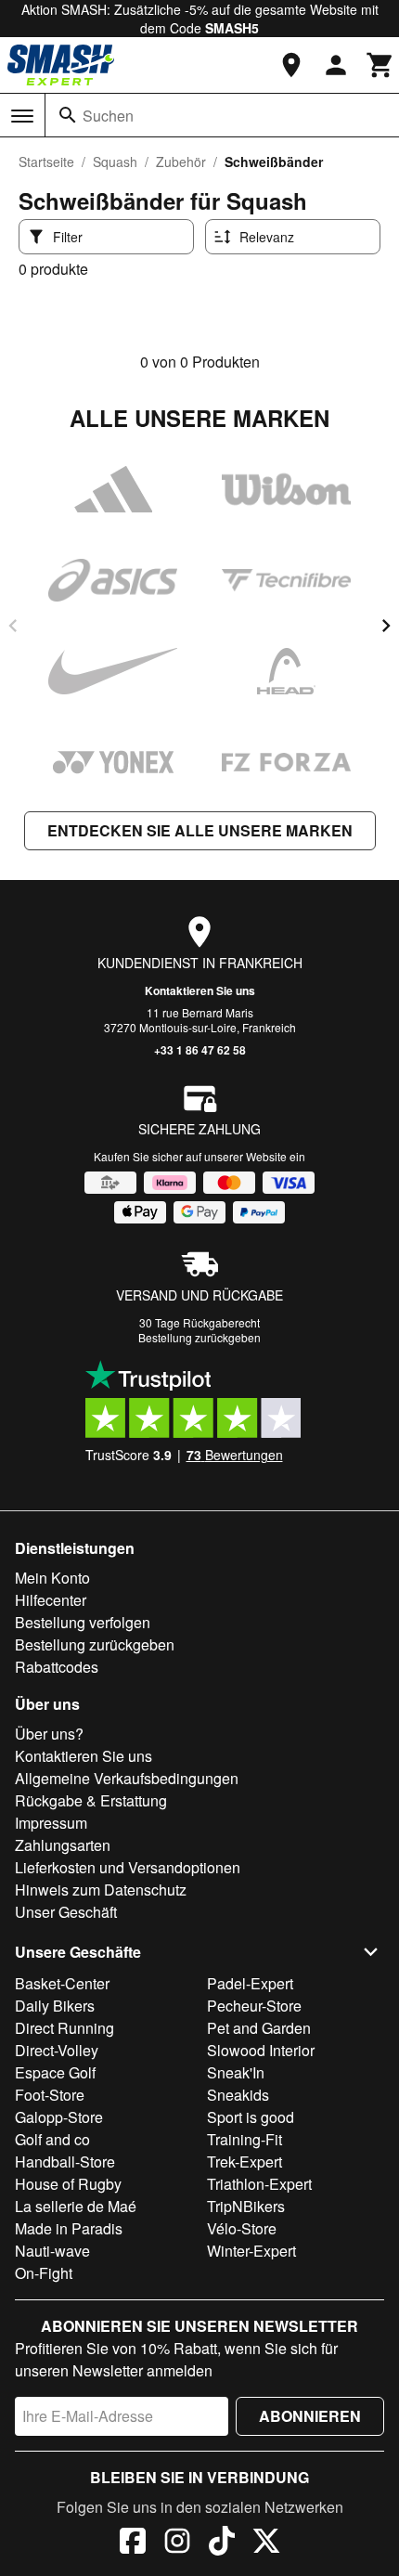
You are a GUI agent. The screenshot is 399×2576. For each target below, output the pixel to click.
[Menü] (22, 116)
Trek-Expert (245, 2162)
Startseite (46, 162)
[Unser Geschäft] (291, 65)
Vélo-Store (242, 2228)
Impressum (51, 1823)
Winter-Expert (251, 2251)
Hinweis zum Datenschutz (101, 1890)
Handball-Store (65, 2162)
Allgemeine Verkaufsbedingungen (127, 1778)
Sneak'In (236, 2072)
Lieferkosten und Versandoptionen (128, 1867)
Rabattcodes (57, 1667)
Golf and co (52, 2139)
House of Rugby (68, 2184)
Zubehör (181, 162)
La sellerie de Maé (76, 2206)
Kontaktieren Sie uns (200, 990)
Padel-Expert (250, 1983)
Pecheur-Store (254, 2006)
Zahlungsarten (63, 1845)
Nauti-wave (52, 2251)
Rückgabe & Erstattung (91, 1800)
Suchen (108, 116)
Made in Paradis (69, 2228)
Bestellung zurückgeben (199, 1337)
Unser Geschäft (66, 1912)
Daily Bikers (55, 2006)
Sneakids (238, 2095)
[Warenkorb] (380, 65)
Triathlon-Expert (259, 2184)
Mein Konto (52, 1578)
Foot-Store (50, 2095)
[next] (386, 626)
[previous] (13, 626)
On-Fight (44, 2273)
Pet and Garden (259, 2028)
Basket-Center (62, 1983)
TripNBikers (246, 2206)
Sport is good (251, 2117)
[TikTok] (222, 2544)
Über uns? (49, 1734)
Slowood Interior (261, 2050)
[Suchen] (68, 115)
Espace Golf (55, 2072)
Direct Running (64, 2028)
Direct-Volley (57, 2050)
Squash (115, 162)
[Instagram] (177, 2544)
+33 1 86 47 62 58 (200, 1050)
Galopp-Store (59, 2117)
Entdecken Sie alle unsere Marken (200, 830)
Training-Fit (245, 2139)
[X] (266, 2544)
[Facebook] (133, 2544)
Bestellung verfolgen (83, 1622)
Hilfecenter (51, 1600)
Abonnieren (310, 2416)
